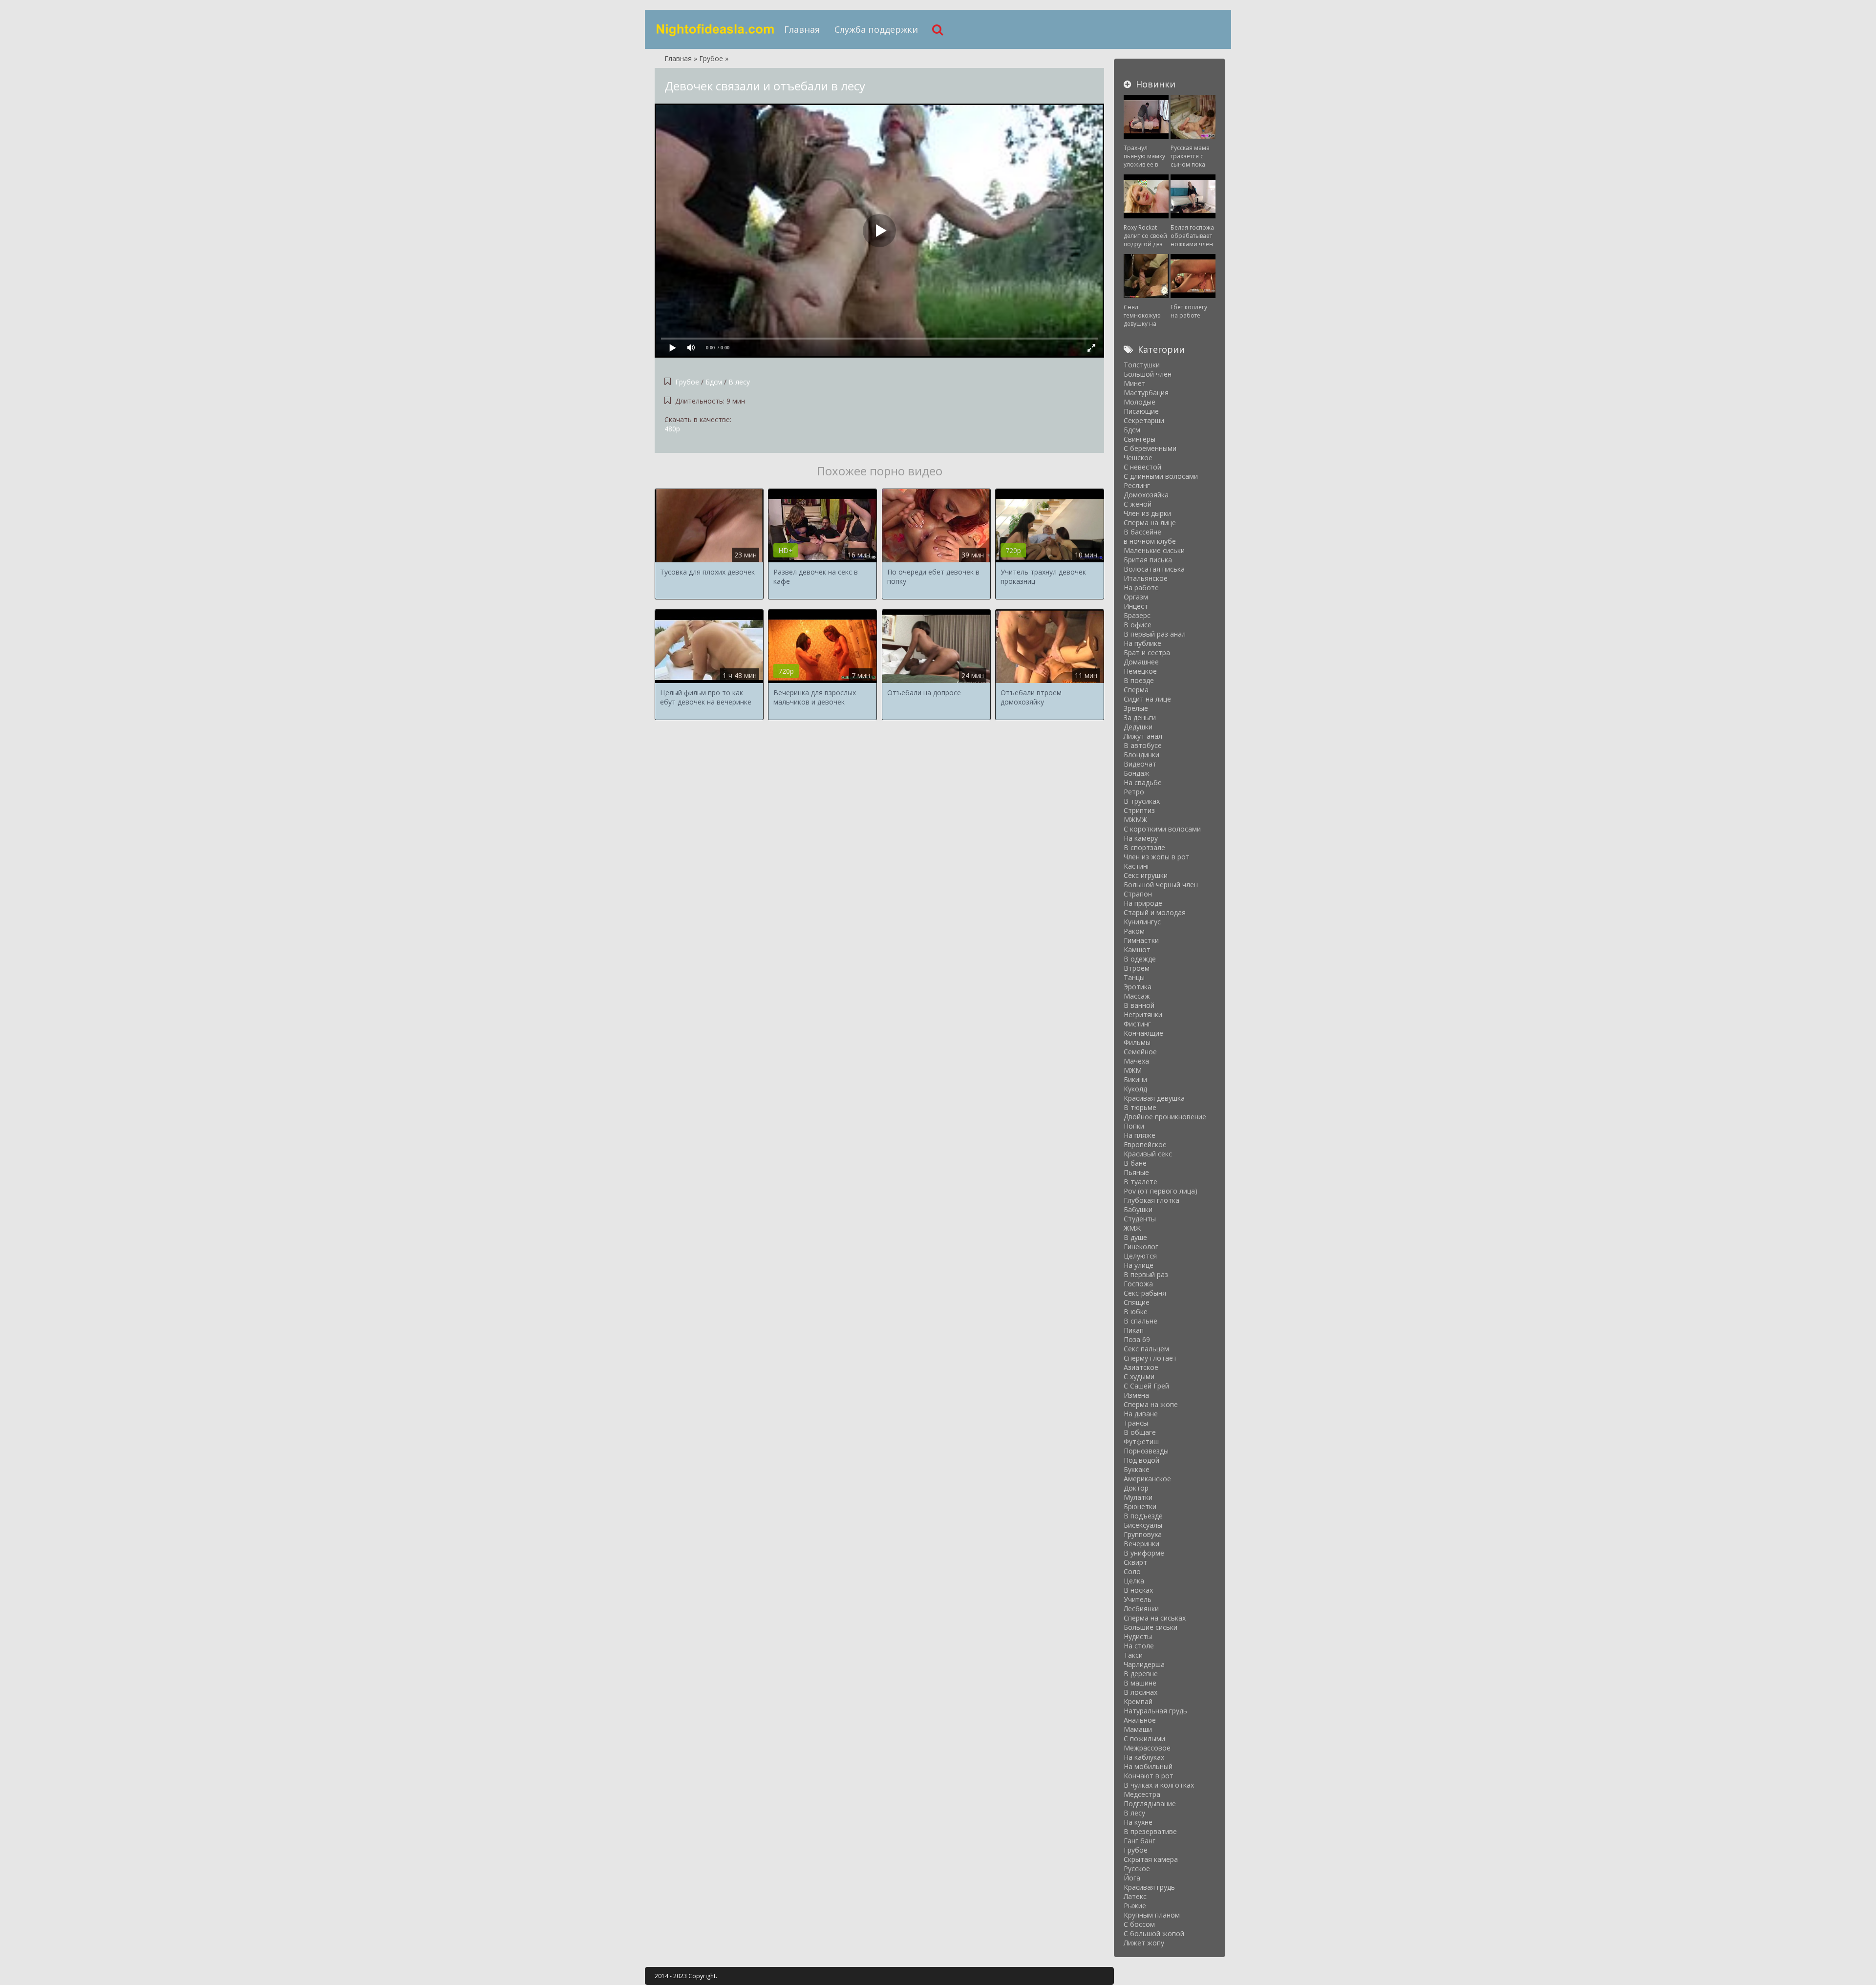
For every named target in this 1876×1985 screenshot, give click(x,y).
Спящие (1137, 1302)
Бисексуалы (1143, 1525)
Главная (802, 29)
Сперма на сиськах (1155, 1618)
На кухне (1138, 1822)
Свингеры (1140, 439)
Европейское (1145, 1144)
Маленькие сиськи (1154, 550)
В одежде (1140, 959)
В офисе (1138, 625)
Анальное (1140, 1720)
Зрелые (1136, 708)
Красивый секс (1148, 1154)
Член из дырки (1147, 513)
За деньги (1140, 717)
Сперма (1136, 690)
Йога (1132, 1878)
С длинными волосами (1161, 476)
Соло (1132, 1571)
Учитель (1138, 1599)
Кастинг (1137, 866)
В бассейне (1142, 532)
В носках (1138, 1590)
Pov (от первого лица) (1161, 1191)
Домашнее (1141, 662)
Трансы (1136, 1423)
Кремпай (1138, 1701)
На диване (1141, 1414)
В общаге (1140, 1432)
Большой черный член (1161, 885)
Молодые (1140, 402)
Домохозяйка (1146, 495)
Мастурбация (1146, 393)
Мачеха (1136, 1061)
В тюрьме (1140, 1107)
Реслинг (1137, 485)
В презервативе (1150, 1831)
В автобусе (1143, 745)
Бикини (1135, 1079)
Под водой (1141, 1460)
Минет (1135, 383)
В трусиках (1142, 801)
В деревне (1141, 1674)
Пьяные (1136, 1172)
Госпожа (1138, 1284)
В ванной (1139, 1005)
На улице (1139, 1265)
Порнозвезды (1146, 1451)
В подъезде (1143, 1516)
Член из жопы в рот (1157, 857)
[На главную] (716, 29)
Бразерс (1137, 615)
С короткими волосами (1162, 829)
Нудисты (1138, 1636)
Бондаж (1137, 773)
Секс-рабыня (1145, 1293)
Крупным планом (1152, 1915)
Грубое (687, 382)
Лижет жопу (1144, 1943)
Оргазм (1136, 597)
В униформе (1144, 1553)
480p (672, 429)
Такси (1133, 1655)
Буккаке (1137, 1469)
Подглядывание (1150, 1804)
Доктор (1136, 1488)
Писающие (1141, 411)
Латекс (1135, 1896)
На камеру (1141, 838)
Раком (1134, 931)
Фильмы (1137, 1042)
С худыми (1139, 1377)
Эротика (1138, 987)
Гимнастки (1141, 940)
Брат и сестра (1147, 652)
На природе (1143, 903)
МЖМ (1133, 1070)
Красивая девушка (1154, 1098)
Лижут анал (1143, 736)
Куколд (1135, 1089)
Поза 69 (1137, 1339)
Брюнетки (1140, 1506)
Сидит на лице (1147, 699)
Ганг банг (1140, 1841)
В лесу (739, 382)
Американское (1147, 1479)
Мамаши (1138, 1729)
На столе (1139, 1646)
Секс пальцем (1146, 1349)
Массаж (1137, 996)
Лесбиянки (1141, 1609)
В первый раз (1146, 1274)
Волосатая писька (1154, 569)
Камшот (1137, 950)
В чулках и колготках (1159, 1785)
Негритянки (1143, 1014)
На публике (1142, 643)
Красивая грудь (1149, 1887)
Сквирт (1135, 1562)
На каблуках (1144, 1757)
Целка (1134, 1581)
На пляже (1140, 1135)
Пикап (1134, 1330)
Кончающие (1143, 1033)
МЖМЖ (1135, 820)
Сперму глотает (1150, 1358)
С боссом (1139, 1924)
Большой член (1148, 374)
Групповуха (1143, 1534)
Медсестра (1142, 1794)
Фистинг (1137, 1024)
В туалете (1141, 1182)
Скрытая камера (1151, 1859)
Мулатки (1138, 1497)
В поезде (1139, 680)
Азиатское (1141, 1367)
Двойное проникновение (1165, 1117)
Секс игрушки (1146, 875)
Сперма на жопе (1151, 1404)
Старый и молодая (1155, 912)
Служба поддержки (876, 29)
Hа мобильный (1148, 1766)
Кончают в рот (1149, 1776)
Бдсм (714, 382)
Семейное (1140, 1052)
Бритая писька (1148, 560)
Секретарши (1144, 420)
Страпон (1138, 894)
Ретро (1134, 792)
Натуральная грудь (1155, 1711)
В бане (1135, 1163)
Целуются (1140, 1256)
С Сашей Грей (1146, 1386)
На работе (1141, 587)
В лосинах (1141, 1692)
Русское (1137, 1868)
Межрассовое (1147, 1748)
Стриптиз (1139, 810)
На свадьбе (1143, 782)
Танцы (1134, 977)
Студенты (1140, 1219)
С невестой (1142, 467)
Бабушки (1138, 1209)
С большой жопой (1154, 1933)
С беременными (1150, 448)
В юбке (1136, 1312)
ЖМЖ (1132, 1228)
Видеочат (1140, 764)
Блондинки (1141, 755)
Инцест (1136, 606)
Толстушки (1142, 365)
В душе (1135, 1237)
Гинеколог (1141, 1247)
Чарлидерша (1144, 1664)
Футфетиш (1141, 1441)
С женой (1138, 504)
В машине (1140, 1683)
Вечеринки (1141, 1544)
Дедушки (1138, 727)
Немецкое (1140, 671)
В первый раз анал (1155, 634)
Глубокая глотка (1151, 1200)
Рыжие (1135, 1906)
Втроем (1137, 968)
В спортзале (1144, 847)
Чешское (1138, 458)
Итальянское (1146, 578)
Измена (1136, 1395)
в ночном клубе (1150, 541)
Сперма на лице (1150, 523)
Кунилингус (1142, 922)
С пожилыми (1144, 1739)
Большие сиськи (1151, 1627)
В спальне (1141, 1321)
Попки (1134, 1126)
